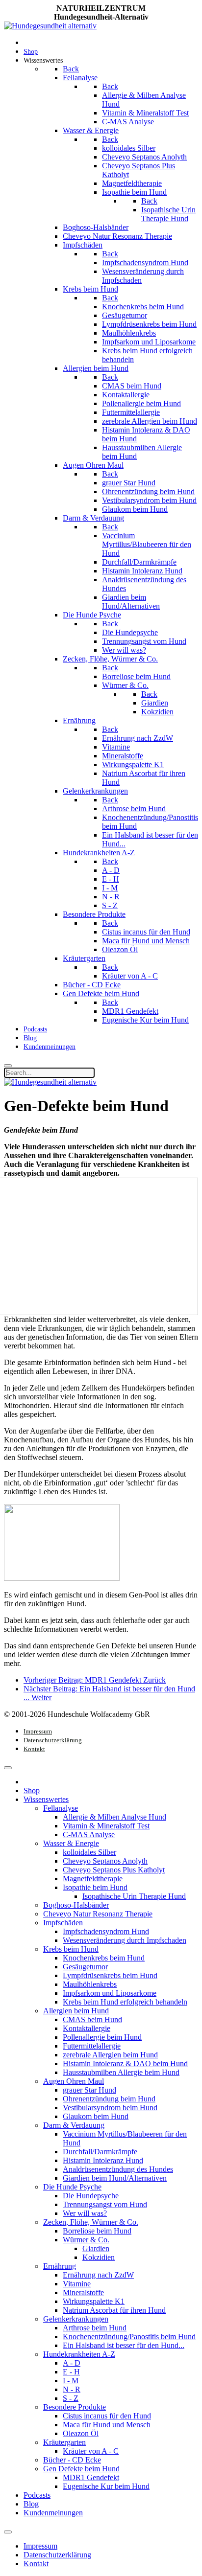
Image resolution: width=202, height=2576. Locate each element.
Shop (32, 1790)
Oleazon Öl (81, 2433)
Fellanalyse (61, 1808)
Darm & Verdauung (74, 2125)
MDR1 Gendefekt (91, 2477)
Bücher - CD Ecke (72, 2460)
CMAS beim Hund (92, 2019)
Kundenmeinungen (53, 2513)
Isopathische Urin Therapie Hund (134, 1896)
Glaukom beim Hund (96, 2116)
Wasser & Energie (71, 1843)
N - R (72, 2389)
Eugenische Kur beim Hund (106, 2486)
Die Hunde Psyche (72, 2187)
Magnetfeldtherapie (93, 1879)
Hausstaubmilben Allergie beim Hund (121, 2072)
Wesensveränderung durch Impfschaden (125, 1940)
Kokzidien (99, 2257)
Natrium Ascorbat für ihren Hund (114, 2310)
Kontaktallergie (87, 2028)
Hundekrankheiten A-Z (79, 2354)
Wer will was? (85, 2213)
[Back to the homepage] (50, 26)
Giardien (96, 2248)
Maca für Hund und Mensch (107, 2425)
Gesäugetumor (85, 1967)
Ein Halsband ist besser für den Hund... (124, 2345)
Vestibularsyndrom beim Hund (110, 2108)
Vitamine (77, 2284)
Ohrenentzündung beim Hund (109, 2099)
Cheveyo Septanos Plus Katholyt (114, 1870)
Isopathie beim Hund (95, 1887)
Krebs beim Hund (71, 1949)
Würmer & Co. (86, 2240)
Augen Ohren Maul (74, 2081)
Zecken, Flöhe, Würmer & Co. (91, 2222)
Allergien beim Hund (76, 2011)
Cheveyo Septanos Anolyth (105, 1861)
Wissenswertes (46, 1799)
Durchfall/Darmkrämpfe (100, 2152)
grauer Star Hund (89, 2090)
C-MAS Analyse (89, 1835)
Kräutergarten (64, 2442)
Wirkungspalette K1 (94, 2301)
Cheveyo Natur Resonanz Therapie (98, 1914)
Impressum (38, 1731)
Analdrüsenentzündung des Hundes (118, 2169)
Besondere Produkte (75, 2407)
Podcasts (37, 2495)
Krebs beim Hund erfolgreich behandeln (125, 2002)
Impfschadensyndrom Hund (106, 1931)
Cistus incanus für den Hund (107, 2416)
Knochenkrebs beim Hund (104, 1958)
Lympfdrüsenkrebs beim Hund (110, 1975)
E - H (71, 2372)
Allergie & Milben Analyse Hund (114, 1817)
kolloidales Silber (89, 1852)
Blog (31, 2504)
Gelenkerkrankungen (76, 2319)
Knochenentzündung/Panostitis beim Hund (129, 2337)
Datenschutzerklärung (53, 1740)
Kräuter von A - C (91, 2451)
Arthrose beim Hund (95, 2328)
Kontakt (34, 1749)
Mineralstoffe (83, 2292)
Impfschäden (63, 1923)
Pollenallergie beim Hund (102, 2037)
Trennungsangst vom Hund (105, 2204)
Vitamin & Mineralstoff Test (106, 1826)
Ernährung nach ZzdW (98, 2275)
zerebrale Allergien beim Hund (110, 2055)
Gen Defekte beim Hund (81, 2469)
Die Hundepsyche (91, 2196)
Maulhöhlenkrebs (90, 1984)
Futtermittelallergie (92, 2046)
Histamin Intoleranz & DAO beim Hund (125, 2063)
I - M (71, 2381)
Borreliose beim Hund (97, 2231)
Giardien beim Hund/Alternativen (115, 2178)
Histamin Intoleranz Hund (103, 2160)
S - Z (71, 2398)
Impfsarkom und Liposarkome (110, 1993)
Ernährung (60, 2266)
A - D (72, 2363)
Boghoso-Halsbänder (76, 1905)
